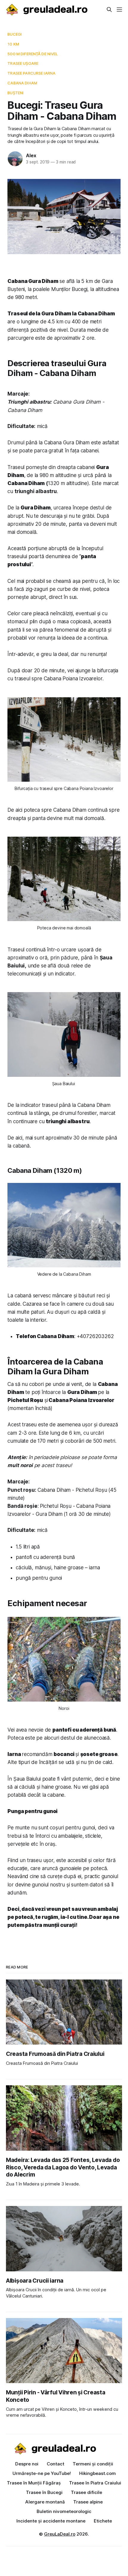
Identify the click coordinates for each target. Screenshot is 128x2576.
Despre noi (27, 2464)
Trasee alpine (88, 2502)
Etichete (103, 2521)
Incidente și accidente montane (51, 2521)
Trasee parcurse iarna (31, 73)
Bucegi (15, 34)
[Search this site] (109, 10)
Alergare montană (45, 2502)
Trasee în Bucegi (44, 2492)
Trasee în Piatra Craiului (95, 2483)
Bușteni (15, 93)
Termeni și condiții (93, 2464)
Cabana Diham (22, 83)
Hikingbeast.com (97, 2473)
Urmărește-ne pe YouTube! (42, 2473)
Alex (31, 155)
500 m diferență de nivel (33, 54)
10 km (13, 44)
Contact (56, 2464)
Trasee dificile (86, 2492)
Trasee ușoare (23, 63)
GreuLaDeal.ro (60, 2534)
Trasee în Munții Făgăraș (34, 2483)
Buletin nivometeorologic (64, 2511)
